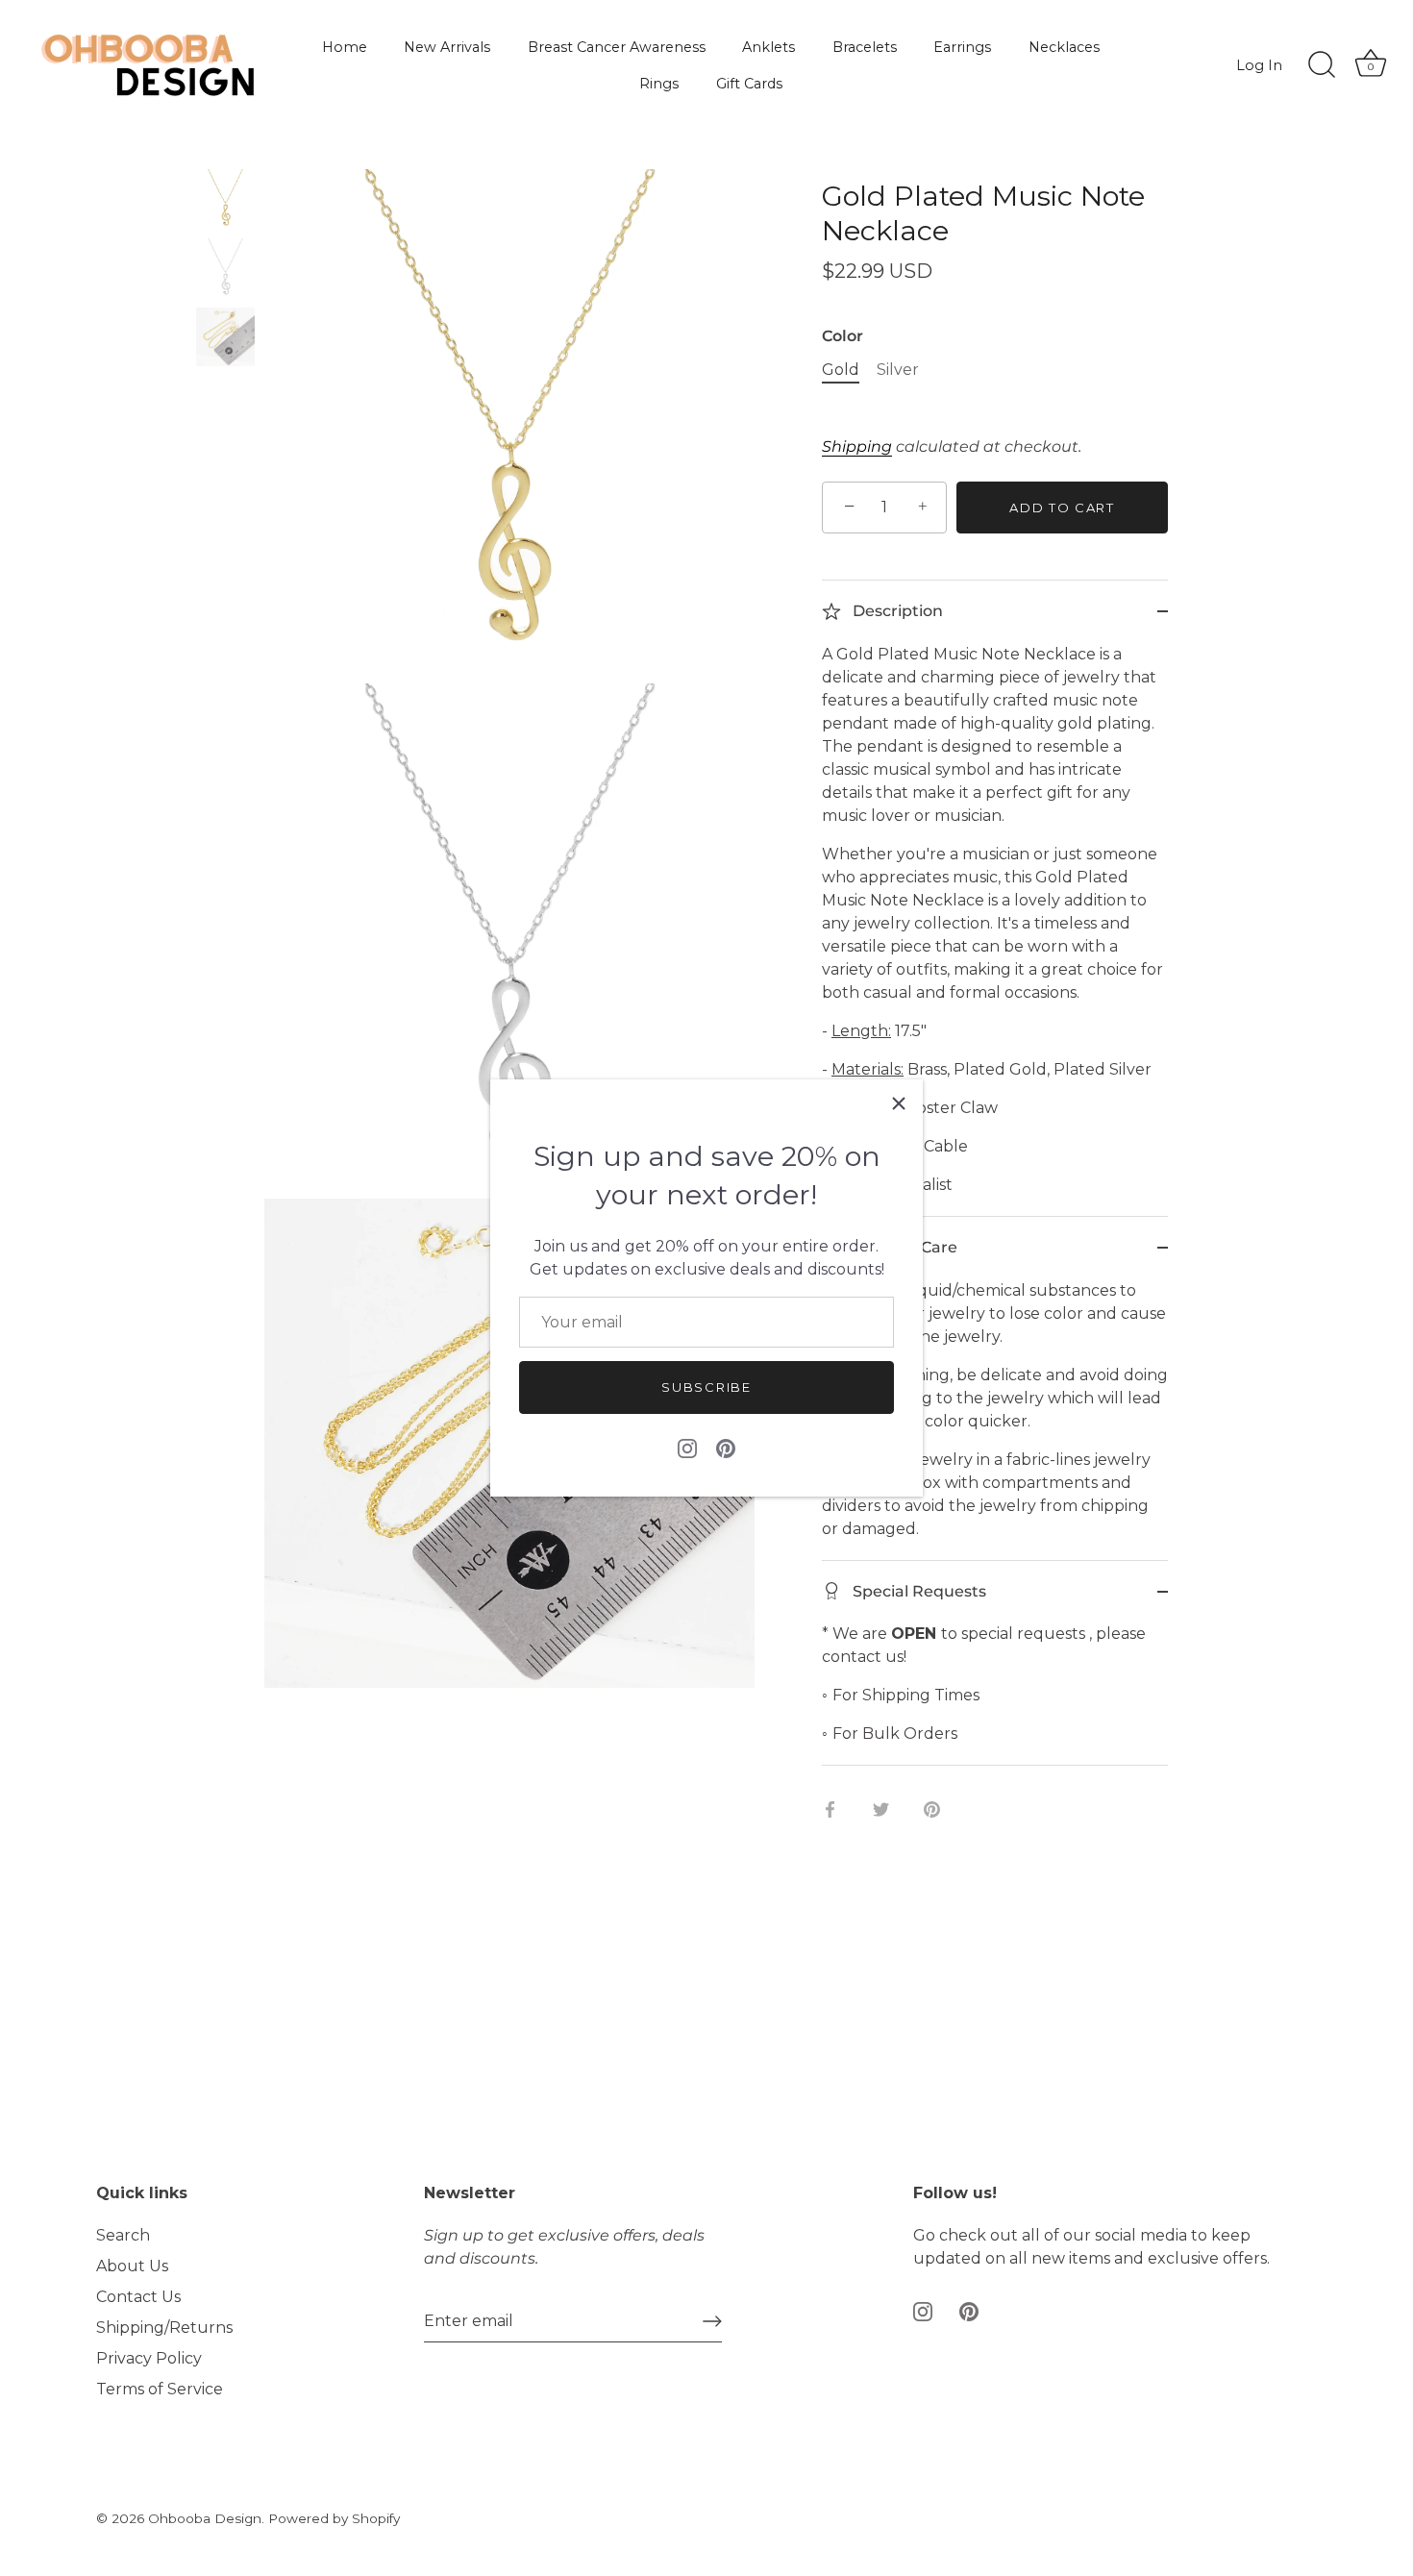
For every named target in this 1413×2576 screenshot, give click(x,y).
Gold (841, 370)
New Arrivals (447, 47)
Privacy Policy (149, 2358)
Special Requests (917, 1591)
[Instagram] (687, 1448)
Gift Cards (749, 84)
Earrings (962, 47)
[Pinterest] (726, 1448)
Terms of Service (160, 2389)
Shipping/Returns (164, 2328)
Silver (898, 370)
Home (345, 47)
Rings (659, 84)
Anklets (768, 47)
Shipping (857, 446)
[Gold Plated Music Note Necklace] (225, 198)
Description (896, 611)
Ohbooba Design (205, 2518)
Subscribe (706, 1387)
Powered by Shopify (334, 2518)
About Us (132, 2266)
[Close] (899, 1103)
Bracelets (865, 47)
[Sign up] (712, 2321)
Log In (1259, 65)
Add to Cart (1062, 508)
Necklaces (1064, 47)
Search (123, 2235)
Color (843, 336)
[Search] (1322, 65)
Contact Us (138, 2297)
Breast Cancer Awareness (617, 47)
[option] (225, 202)
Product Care (903, 1247)
